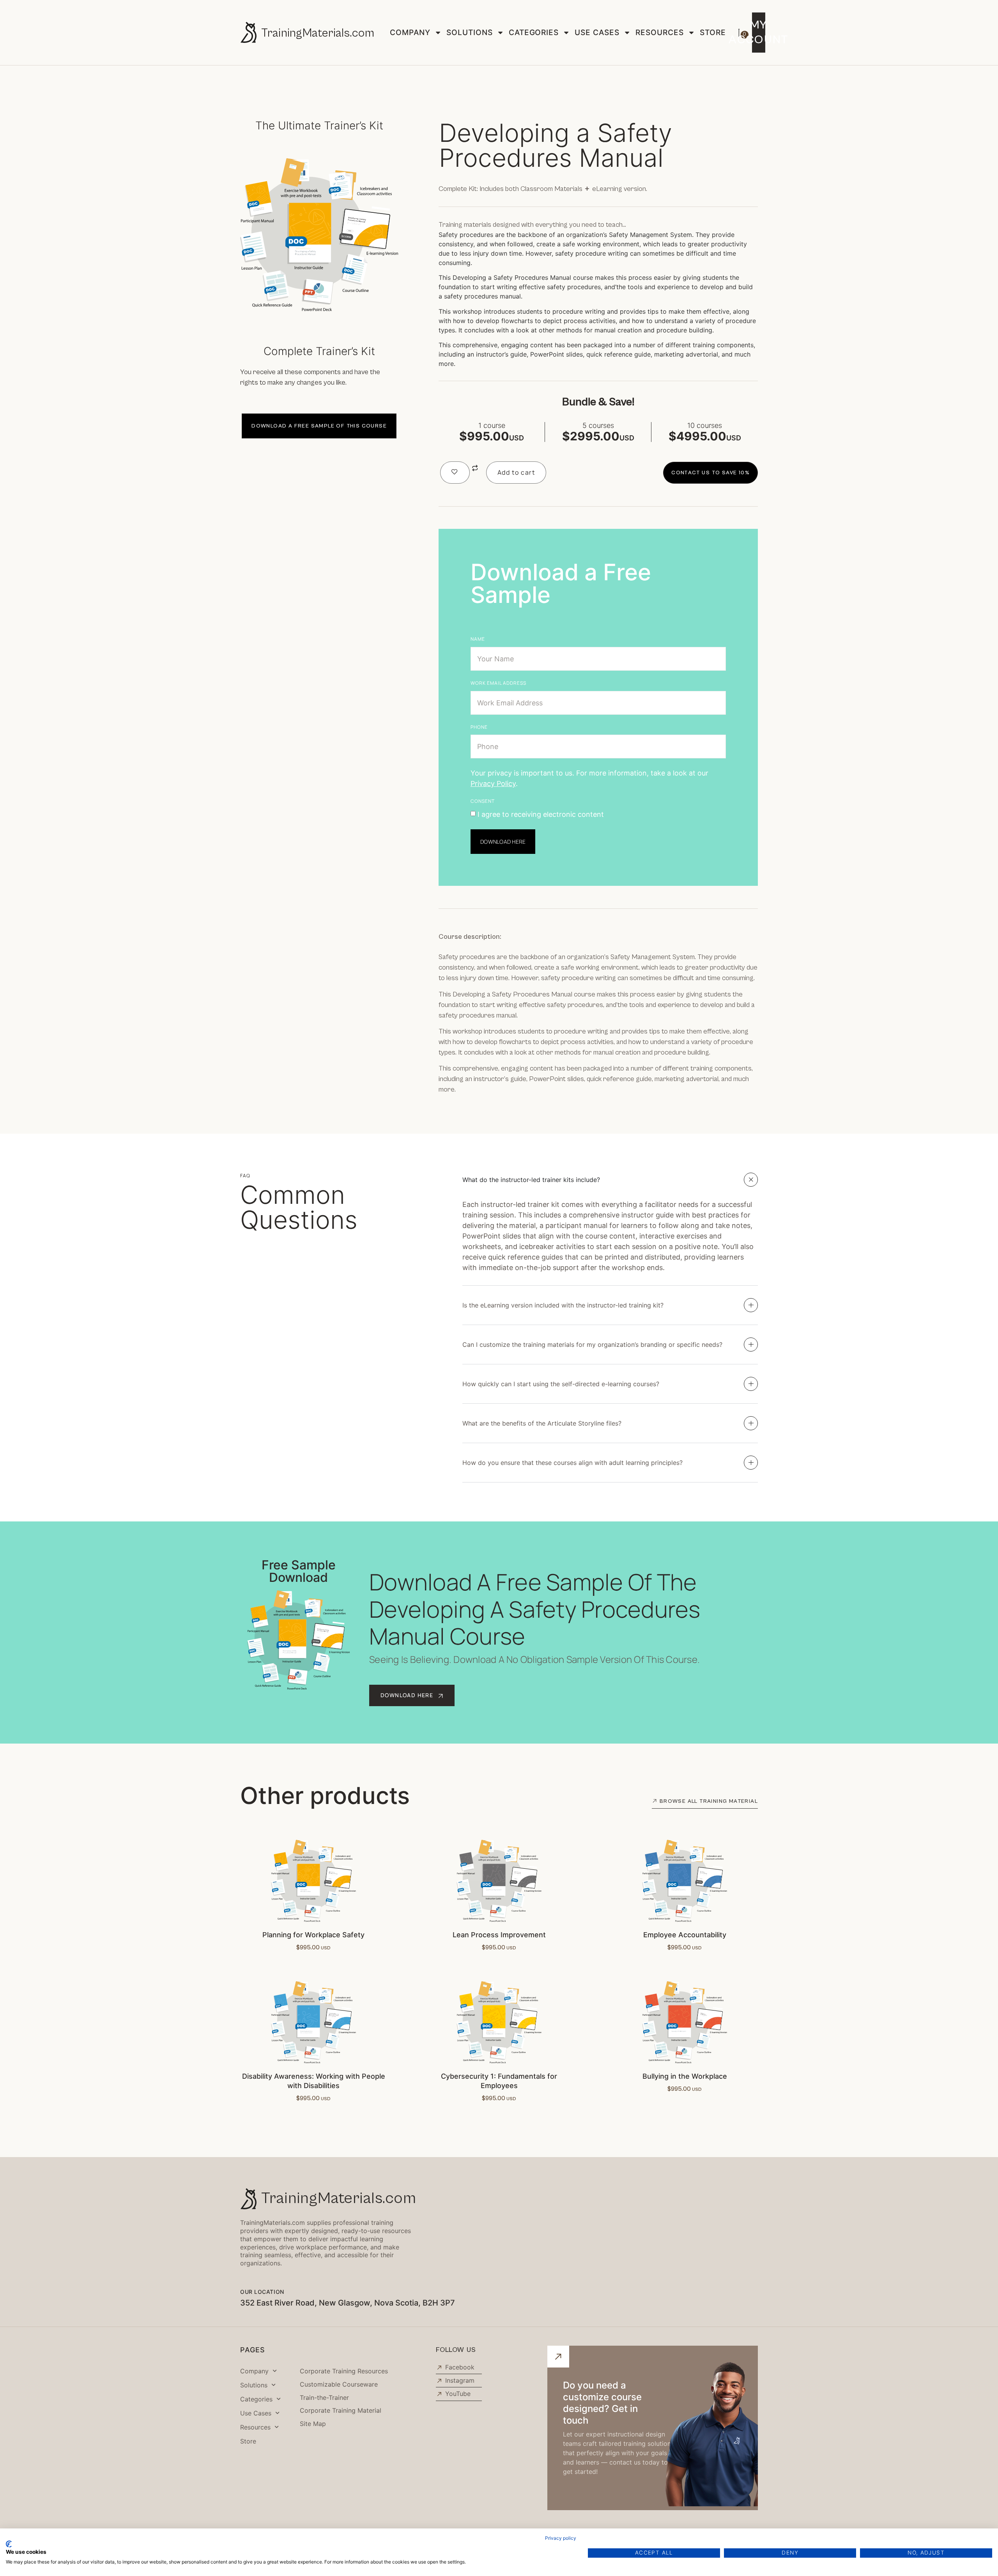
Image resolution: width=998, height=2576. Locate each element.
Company (410, 32)
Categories (534, 32)
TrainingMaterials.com (318, 33)
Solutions (470, 32)
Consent (483, 801)
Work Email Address (498, 683)
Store (713, 32)
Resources (660, 32)
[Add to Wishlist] (455, 473)
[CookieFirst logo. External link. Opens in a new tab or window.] (9, 2544)
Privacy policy (561, 2538)
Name (478, 639)
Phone (479, 727)
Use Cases (597, 32)
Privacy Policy (493, 784)
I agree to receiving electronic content (541, 814)
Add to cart (516, 472)
